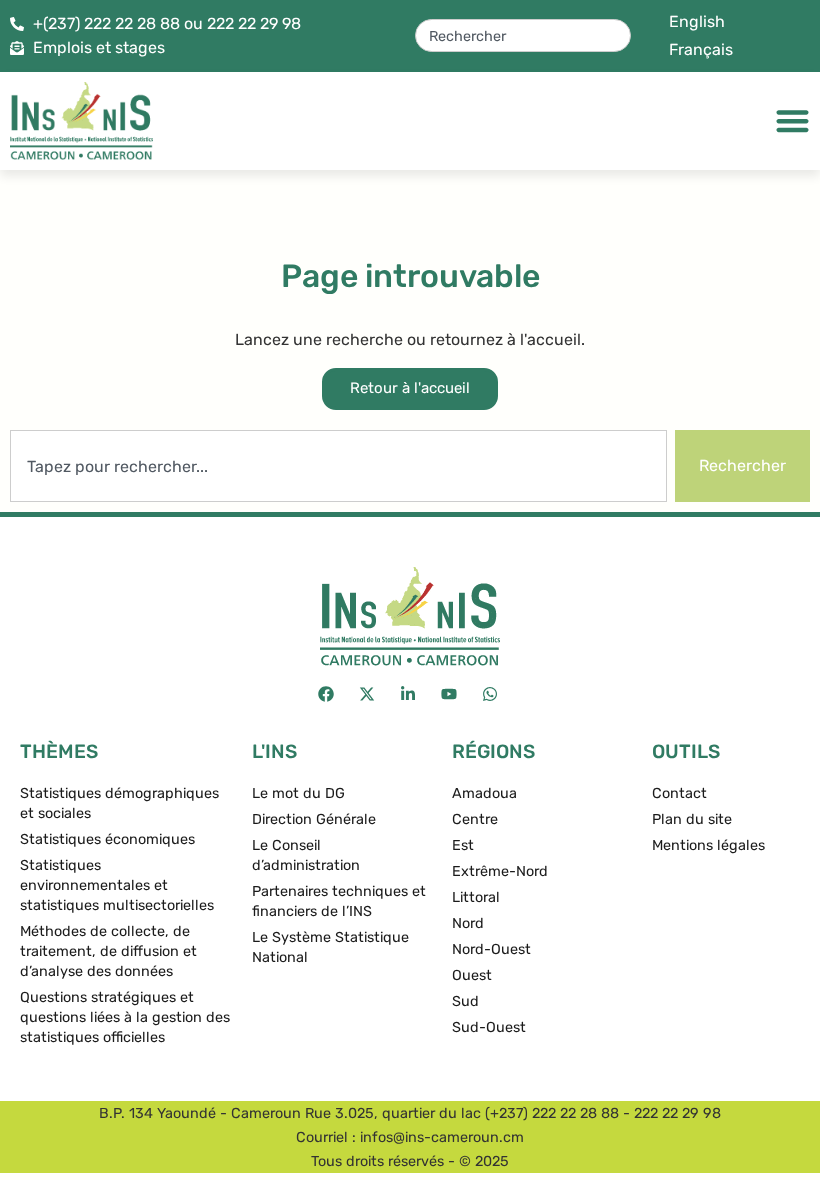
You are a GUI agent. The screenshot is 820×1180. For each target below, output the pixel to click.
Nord (468, 923)
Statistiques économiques (107, 839)
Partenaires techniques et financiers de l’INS (339, 901)
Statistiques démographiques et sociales (119, 803)
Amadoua (484, 793)
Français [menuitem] (701, 49)
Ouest (472, 975)
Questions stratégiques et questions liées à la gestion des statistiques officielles (125, 1017)
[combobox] (523, 35)
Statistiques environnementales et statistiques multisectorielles (117, 885)
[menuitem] (697, 22)
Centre (475, 819)
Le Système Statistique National (330, 947)
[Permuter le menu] (792, 120)
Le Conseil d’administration (306, 855)
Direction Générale (314, 819)
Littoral (476, 897)
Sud (465, 1001)
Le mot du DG (298, 793)
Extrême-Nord (500, 871)
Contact (679, 793)
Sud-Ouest (489, 1027)
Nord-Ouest (491, 949)
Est (463, 845)
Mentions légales (708, 845)
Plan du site (692, 819)
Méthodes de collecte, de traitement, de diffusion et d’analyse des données (108, 951)
